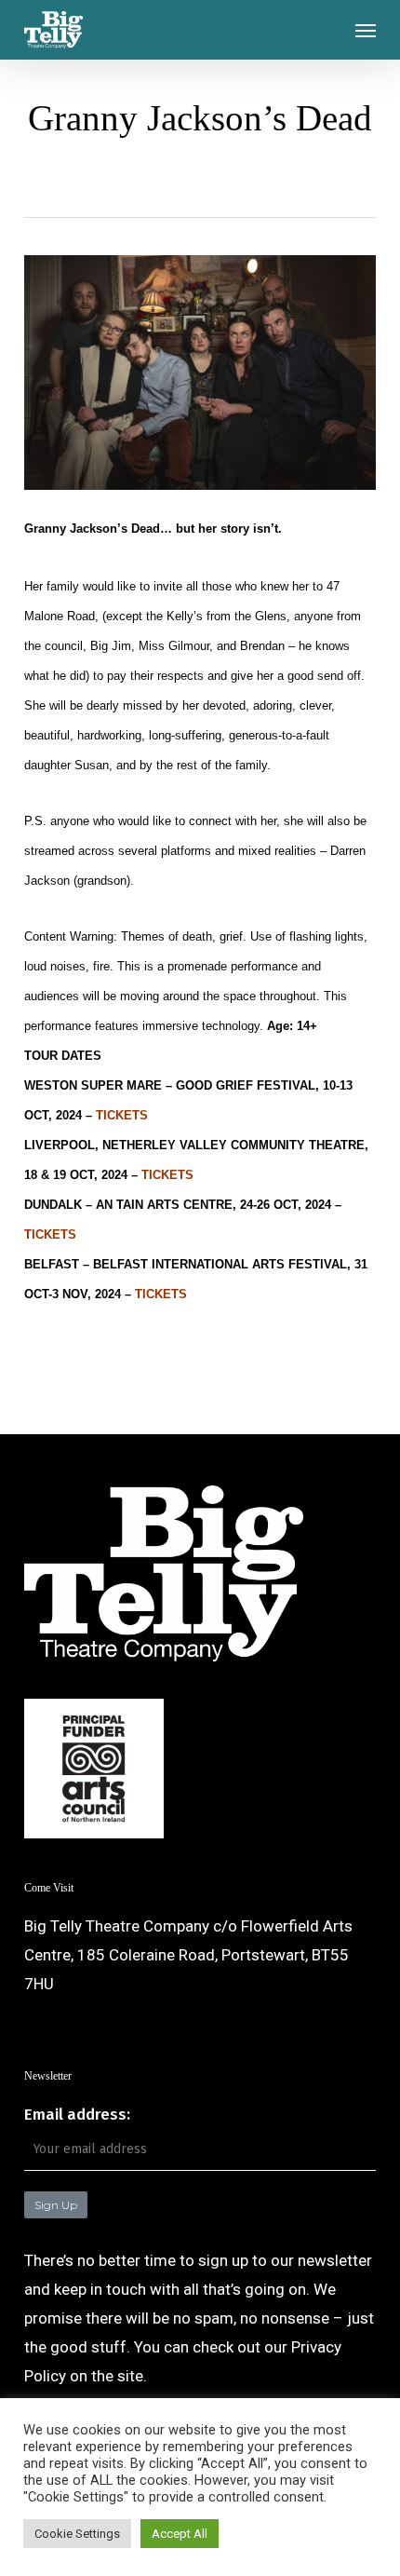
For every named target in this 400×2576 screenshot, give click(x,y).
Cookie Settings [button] (77, 2534)
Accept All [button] (180, 2534)
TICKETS (122, 1115)
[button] (366, 30)
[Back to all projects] (200, 178)
